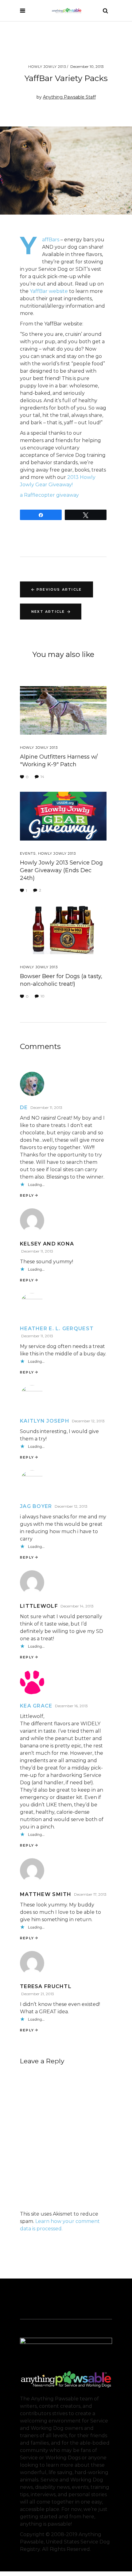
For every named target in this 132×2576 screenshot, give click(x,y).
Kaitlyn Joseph (45, 1421)
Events (28, 853)
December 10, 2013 (87, 66)
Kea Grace (36, 1706)
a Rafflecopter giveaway (49, 495)
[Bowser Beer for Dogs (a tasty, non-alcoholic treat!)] (63, 930)
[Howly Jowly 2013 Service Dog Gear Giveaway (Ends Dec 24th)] (63, 816)
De (24, 1107)
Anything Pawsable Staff (69, 97)
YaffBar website (48, 291)
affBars (51, 240)
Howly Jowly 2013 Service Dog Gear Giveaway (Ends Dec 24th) (61, 870)
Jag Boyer (36, 1506)
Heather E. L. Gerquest (57, 1329)
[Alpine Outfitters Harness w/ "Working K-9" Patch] (63, 711)
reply (27, 1195)
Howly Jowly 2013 (47, 67)
